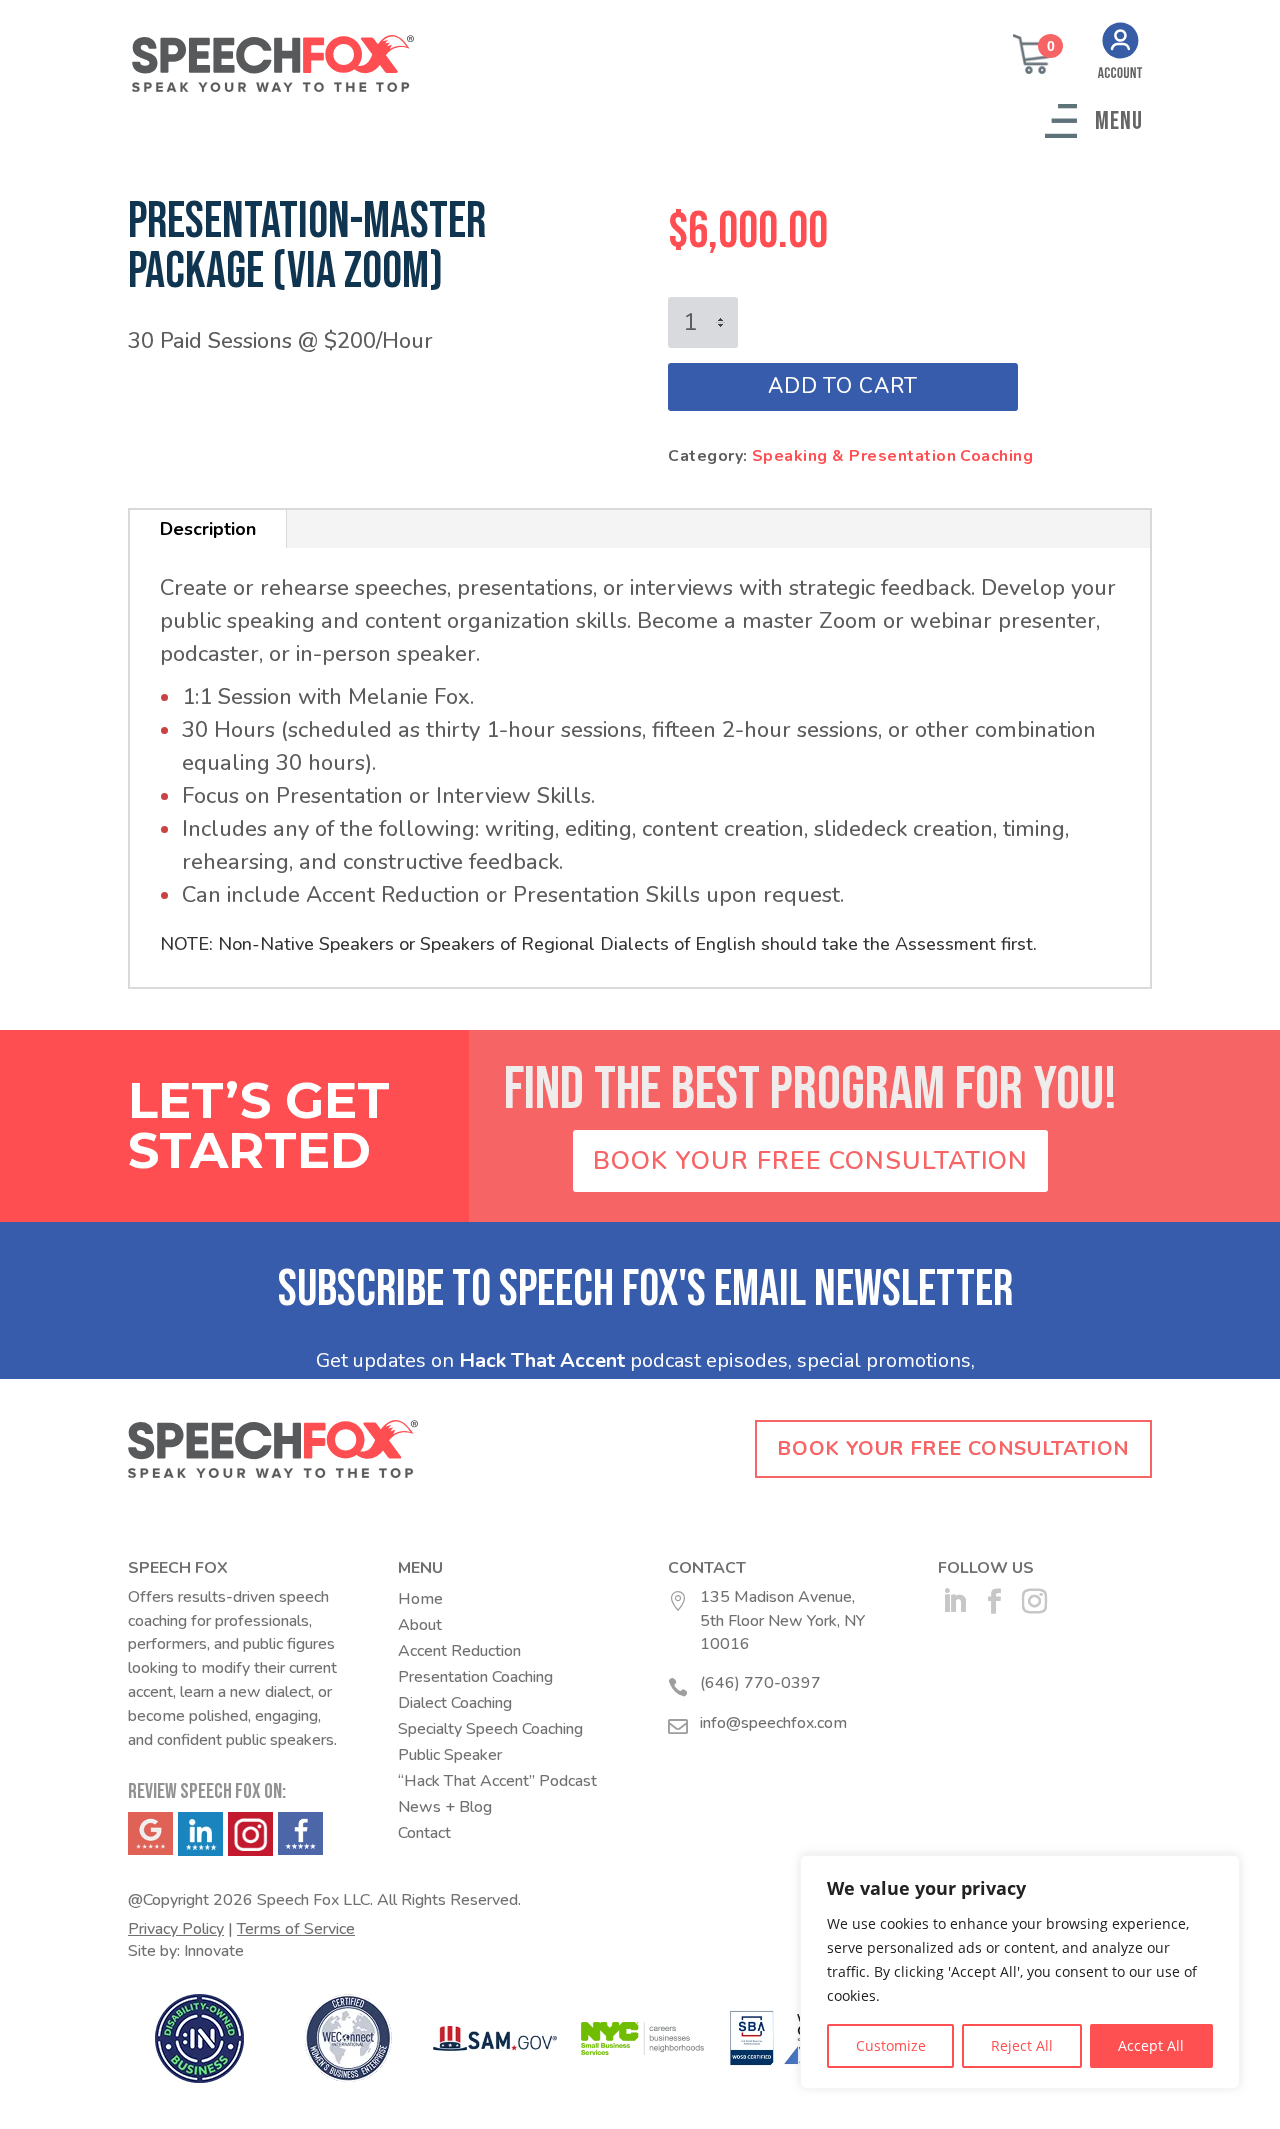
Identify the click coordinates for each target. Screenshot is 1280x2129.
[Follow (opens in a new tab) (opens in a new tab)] (954, 1602)
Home (420, 1599)
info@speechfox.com (773, 1723)
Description (208, 529)
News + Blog (445, 1807)
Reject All (1022, 2045)
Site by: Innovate (186, 1951)
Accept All (1151, 2045)
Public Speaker (450, 1755)
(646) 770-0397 (760, 1683)
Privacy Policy (176, 1929)
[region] (1020, 1972)
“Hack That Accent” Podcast (497, 1781)
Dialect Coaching (455, 1703)
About (420, 1625)
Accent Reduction (459, 1651)
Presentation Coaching (475, 1677)
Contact (424, 1833)
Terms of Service (296, 1929)
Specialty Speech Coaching (490, 1729)
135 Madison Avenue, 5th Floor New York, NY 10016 (782, 1621)
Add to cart (843, 386)
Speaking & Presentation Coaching (892, 456)
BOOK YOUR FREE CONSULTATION (810, 1161)
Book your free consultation (953, 1448)
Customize (891, 2045)
